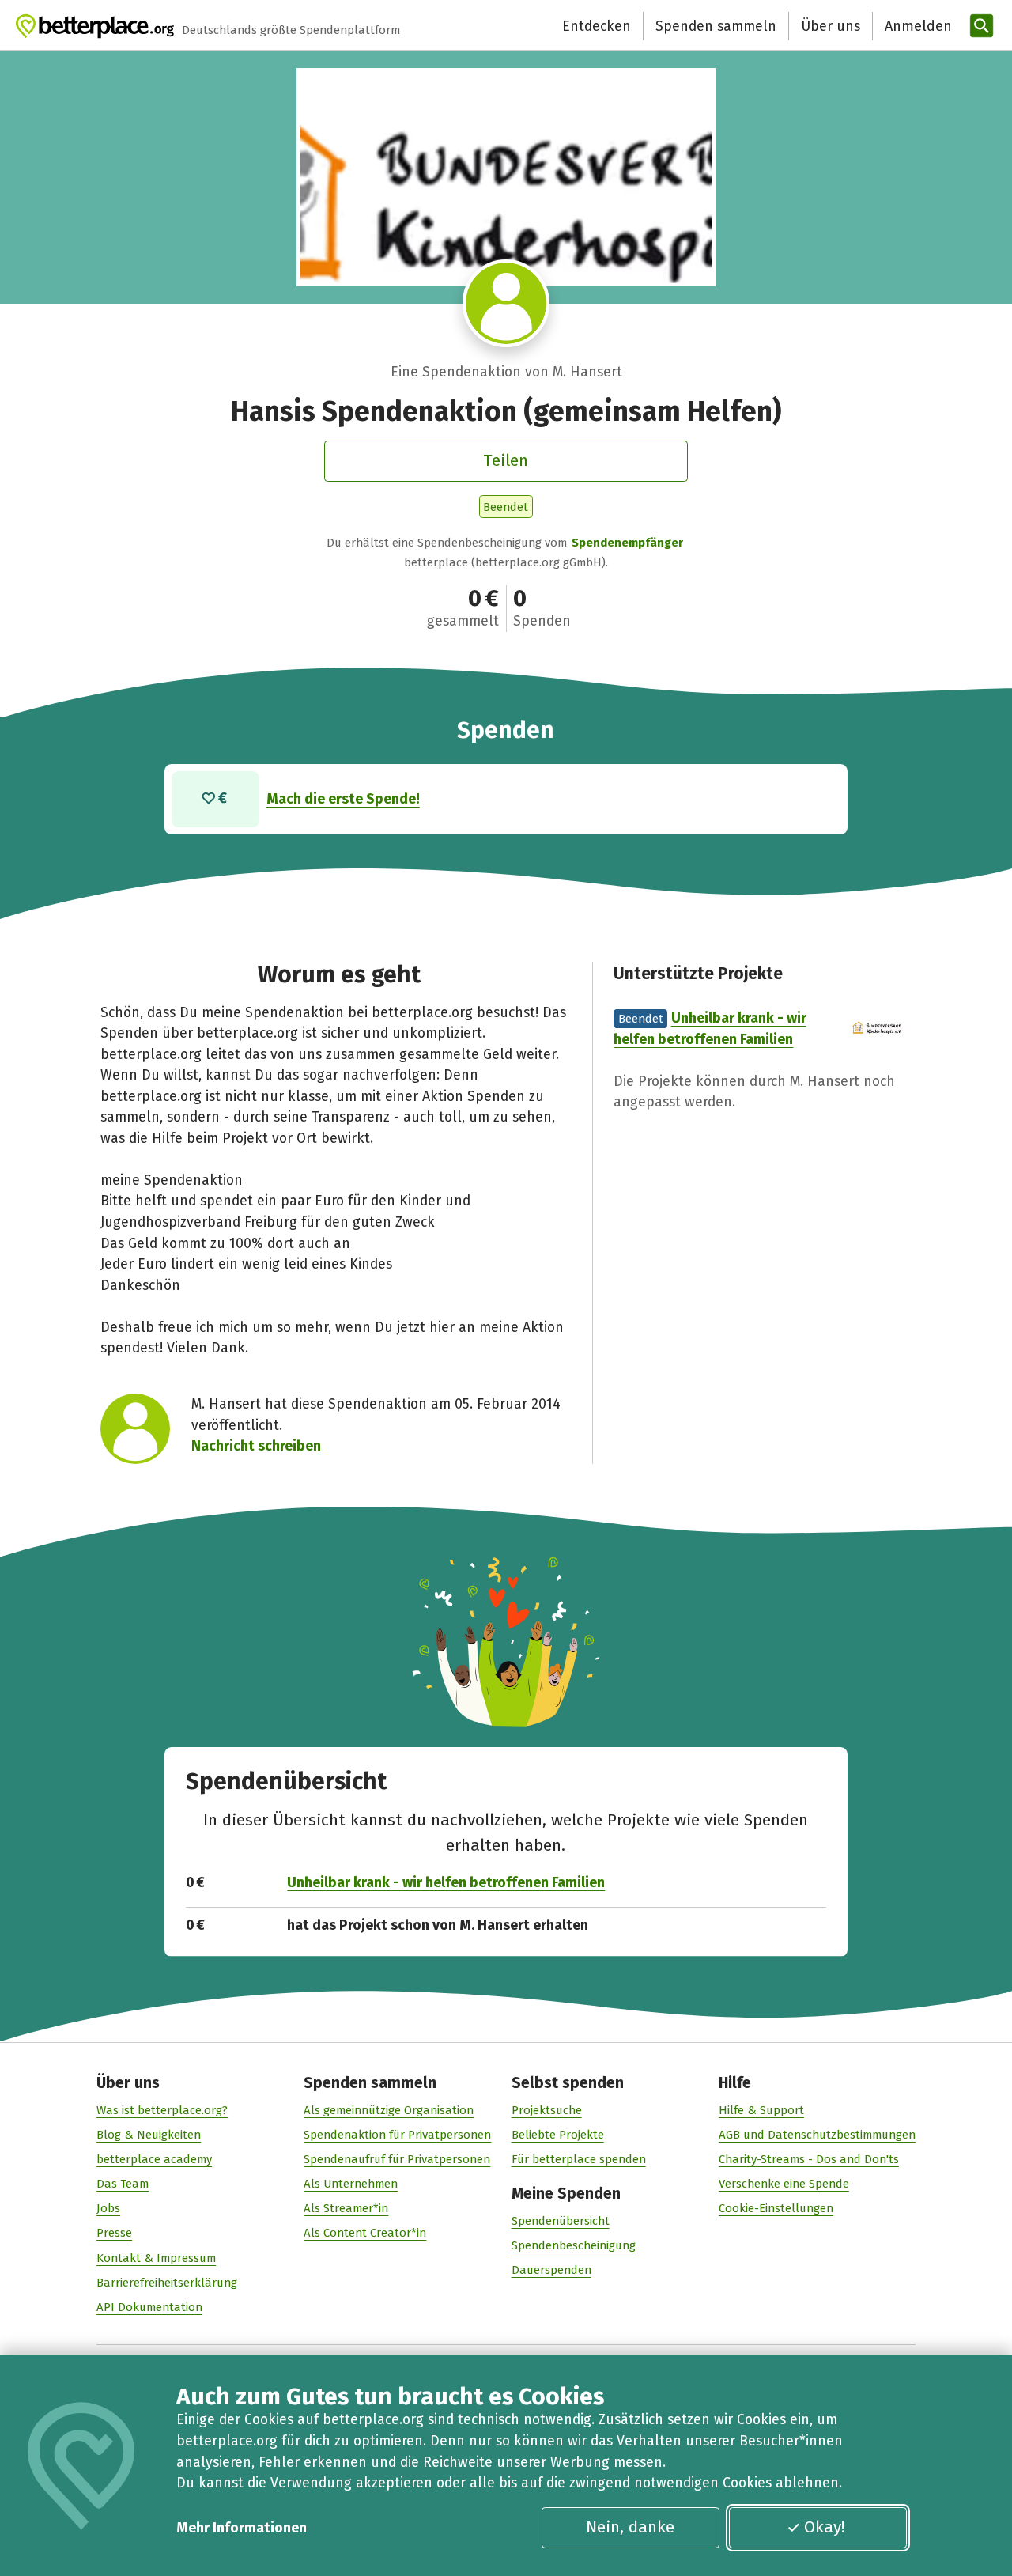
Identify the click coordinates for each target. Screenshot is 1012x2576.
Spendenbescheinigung (574, 2245)
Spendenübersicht (561, 2221)
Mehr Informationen (242, 2528)
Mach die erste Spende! (343, 799)
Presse (114, 2233)
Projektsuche (547, 2110)
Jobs (108, 2208)
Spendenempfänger (627, 543)
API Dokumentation (149, 2307)
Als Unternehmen (351, 2184)
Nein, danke (630, 2527)
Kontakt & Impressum (156, 2258)
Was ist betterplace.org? (162, 2110)
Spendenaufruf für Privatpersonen (397, 2159)
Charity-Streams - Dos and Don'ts (809, 2159)
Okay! (825, 2527)
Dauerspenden (551, 2270)
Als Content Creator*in (365, 2233)
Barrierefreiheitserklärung (167, 2283)
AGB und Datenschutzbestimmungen (817, 2135)
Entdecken (597, 26)
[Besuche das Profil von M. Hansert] (506, 303)
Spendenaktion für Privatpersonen (397, 2135)
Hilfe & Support (761, 2110)
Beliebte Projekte (558, 2135)
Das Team (123, 2184)
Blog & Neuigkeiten (149, 2135)
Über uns (831, 26)
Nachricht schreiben (256, 1446)
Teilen (506, 460)
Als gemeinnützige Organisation (389, 2110)
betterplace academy (154, 2159)
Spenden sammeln (716, 26)
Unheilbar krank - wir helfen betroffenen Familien (446, 1882)
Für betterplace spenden (579, 2159)
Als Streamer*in (346, 2208)
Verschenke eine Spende (784, 2184)
